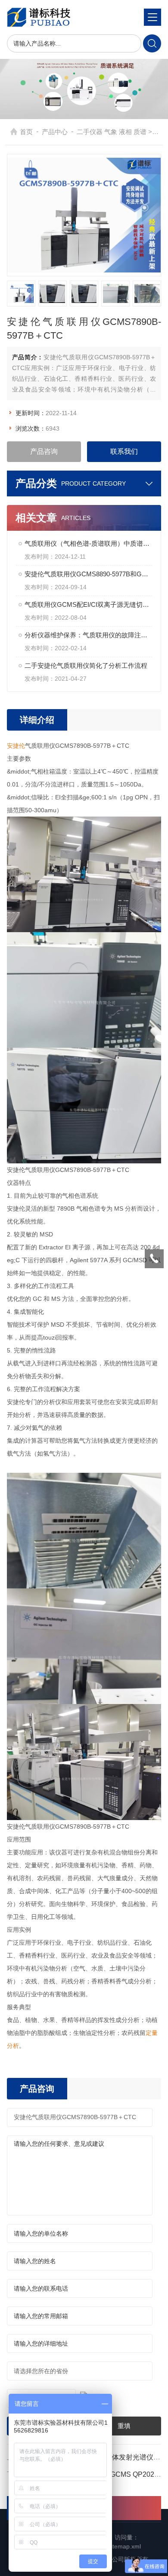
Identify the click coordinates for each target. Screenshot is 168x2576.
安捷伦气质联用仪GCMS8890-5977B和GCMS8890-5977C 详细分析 (89, 574)
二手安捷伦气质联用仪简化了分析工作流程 (86, 665)
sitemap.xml (124, 2546)
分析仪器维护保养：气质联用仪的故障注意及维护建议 (89, 635)
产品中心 (55, 132)
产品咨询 (44, 451)
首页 (26, 132)
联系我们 (124, 451)
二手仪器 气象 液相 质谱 (112, 132)
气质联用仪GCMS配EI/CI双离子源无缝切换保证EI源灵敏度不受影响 (89, 604)
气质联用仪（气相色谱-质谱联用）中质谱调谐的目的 (89, 543)
